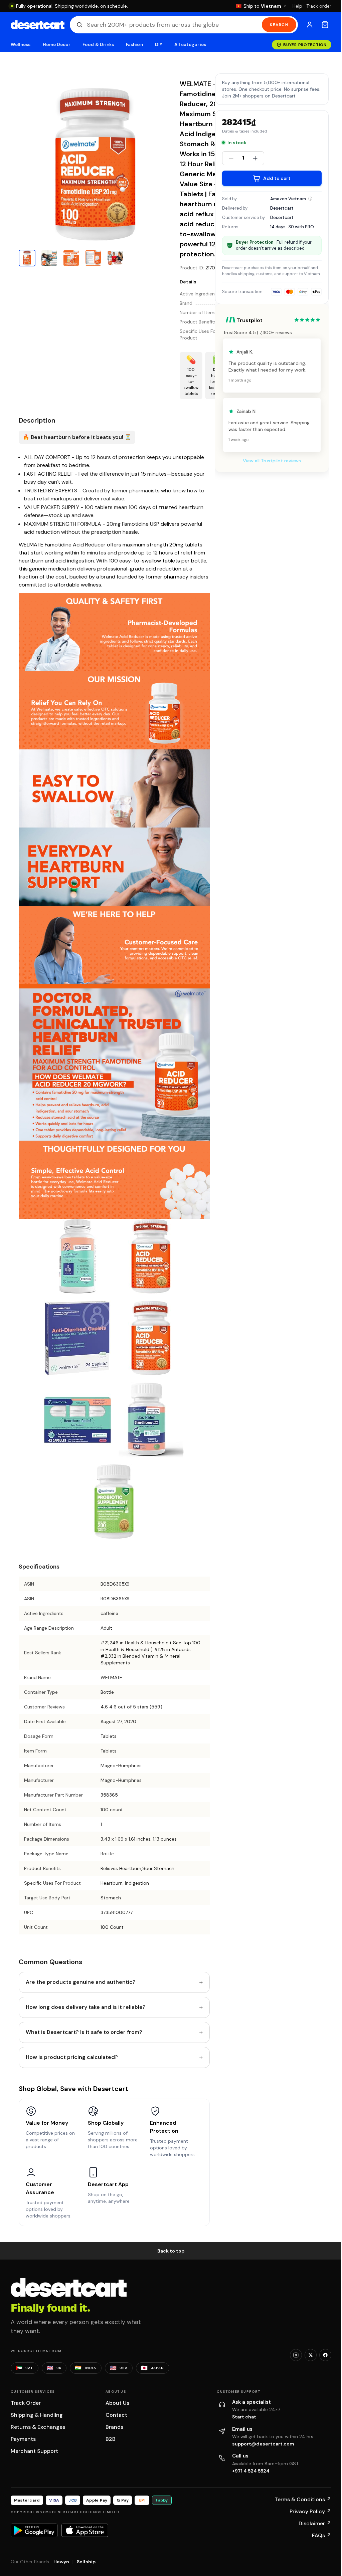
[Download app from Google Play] (34, 2530)
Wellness (21, 45)
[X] (311, 2355)
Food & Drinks (98, 45)
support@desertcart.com (263, 2444)
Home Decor (57, 45)
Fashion (134, 45)
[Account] (310, 25)
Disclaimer (315, 2523)
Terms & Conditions (303, 2499)
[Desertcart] (38, 25)
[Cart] (325, 25)
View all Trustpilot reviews (272, 461)
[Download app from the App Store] (85, 2530)
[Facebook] (325, 2355)
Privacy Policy (310, 2511)
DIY (159, 45)
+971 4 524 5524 (251, 2471)
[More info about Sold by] (310, 199)
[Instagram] (296, 2355)
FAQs (322, 2535)
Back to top (171, 2251)
